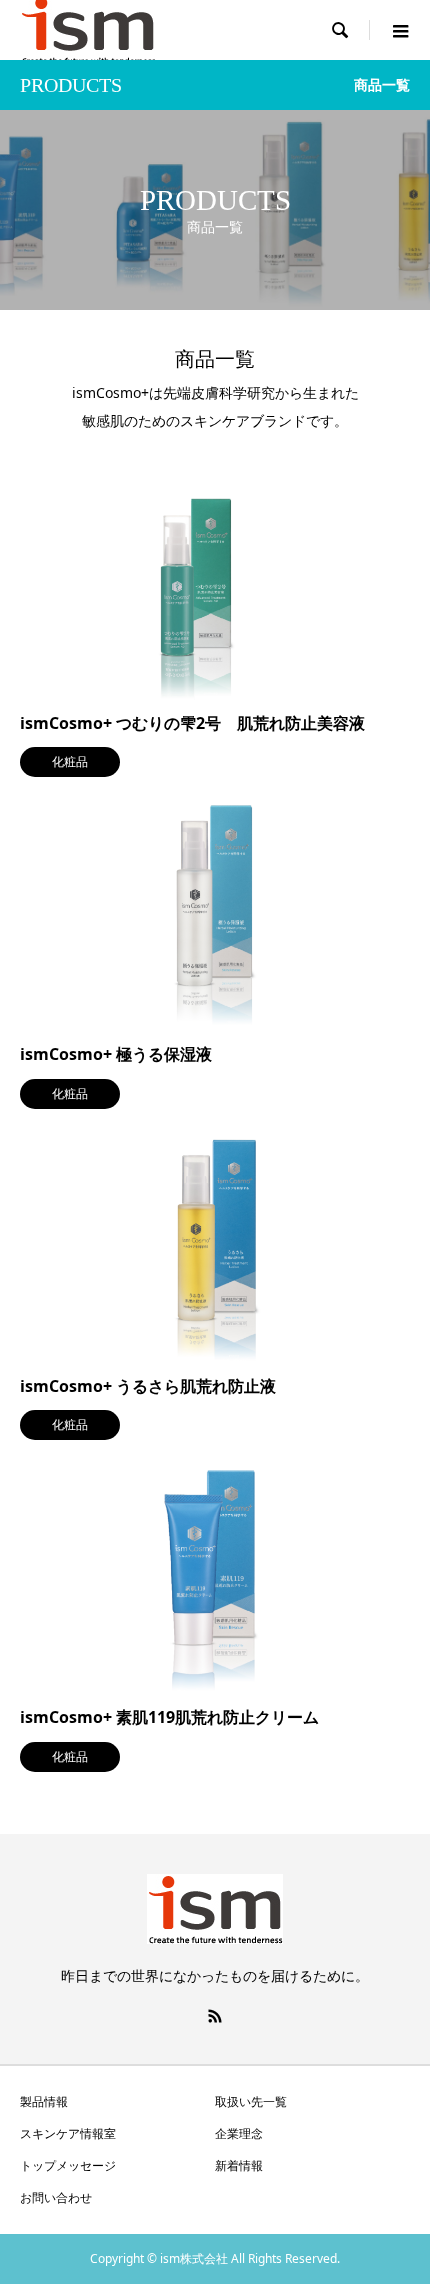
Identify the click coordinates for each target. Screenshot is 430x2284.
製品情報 (44, 2101)
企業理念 (239, 2133)
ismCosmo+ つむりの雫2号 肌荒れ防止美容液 (192, 723)
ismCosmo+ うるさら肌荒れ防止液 (148, 1386)
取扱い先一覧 (251, 2101)
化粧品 (70, 761)
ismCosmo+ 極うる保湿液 (116, 1054)
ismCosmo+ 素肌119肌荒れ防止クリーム (169, 1717)
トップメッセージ (68, 2165)
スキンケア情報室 (68, 2133)
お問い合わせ (56, 2197)
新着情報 (239, 2165)
